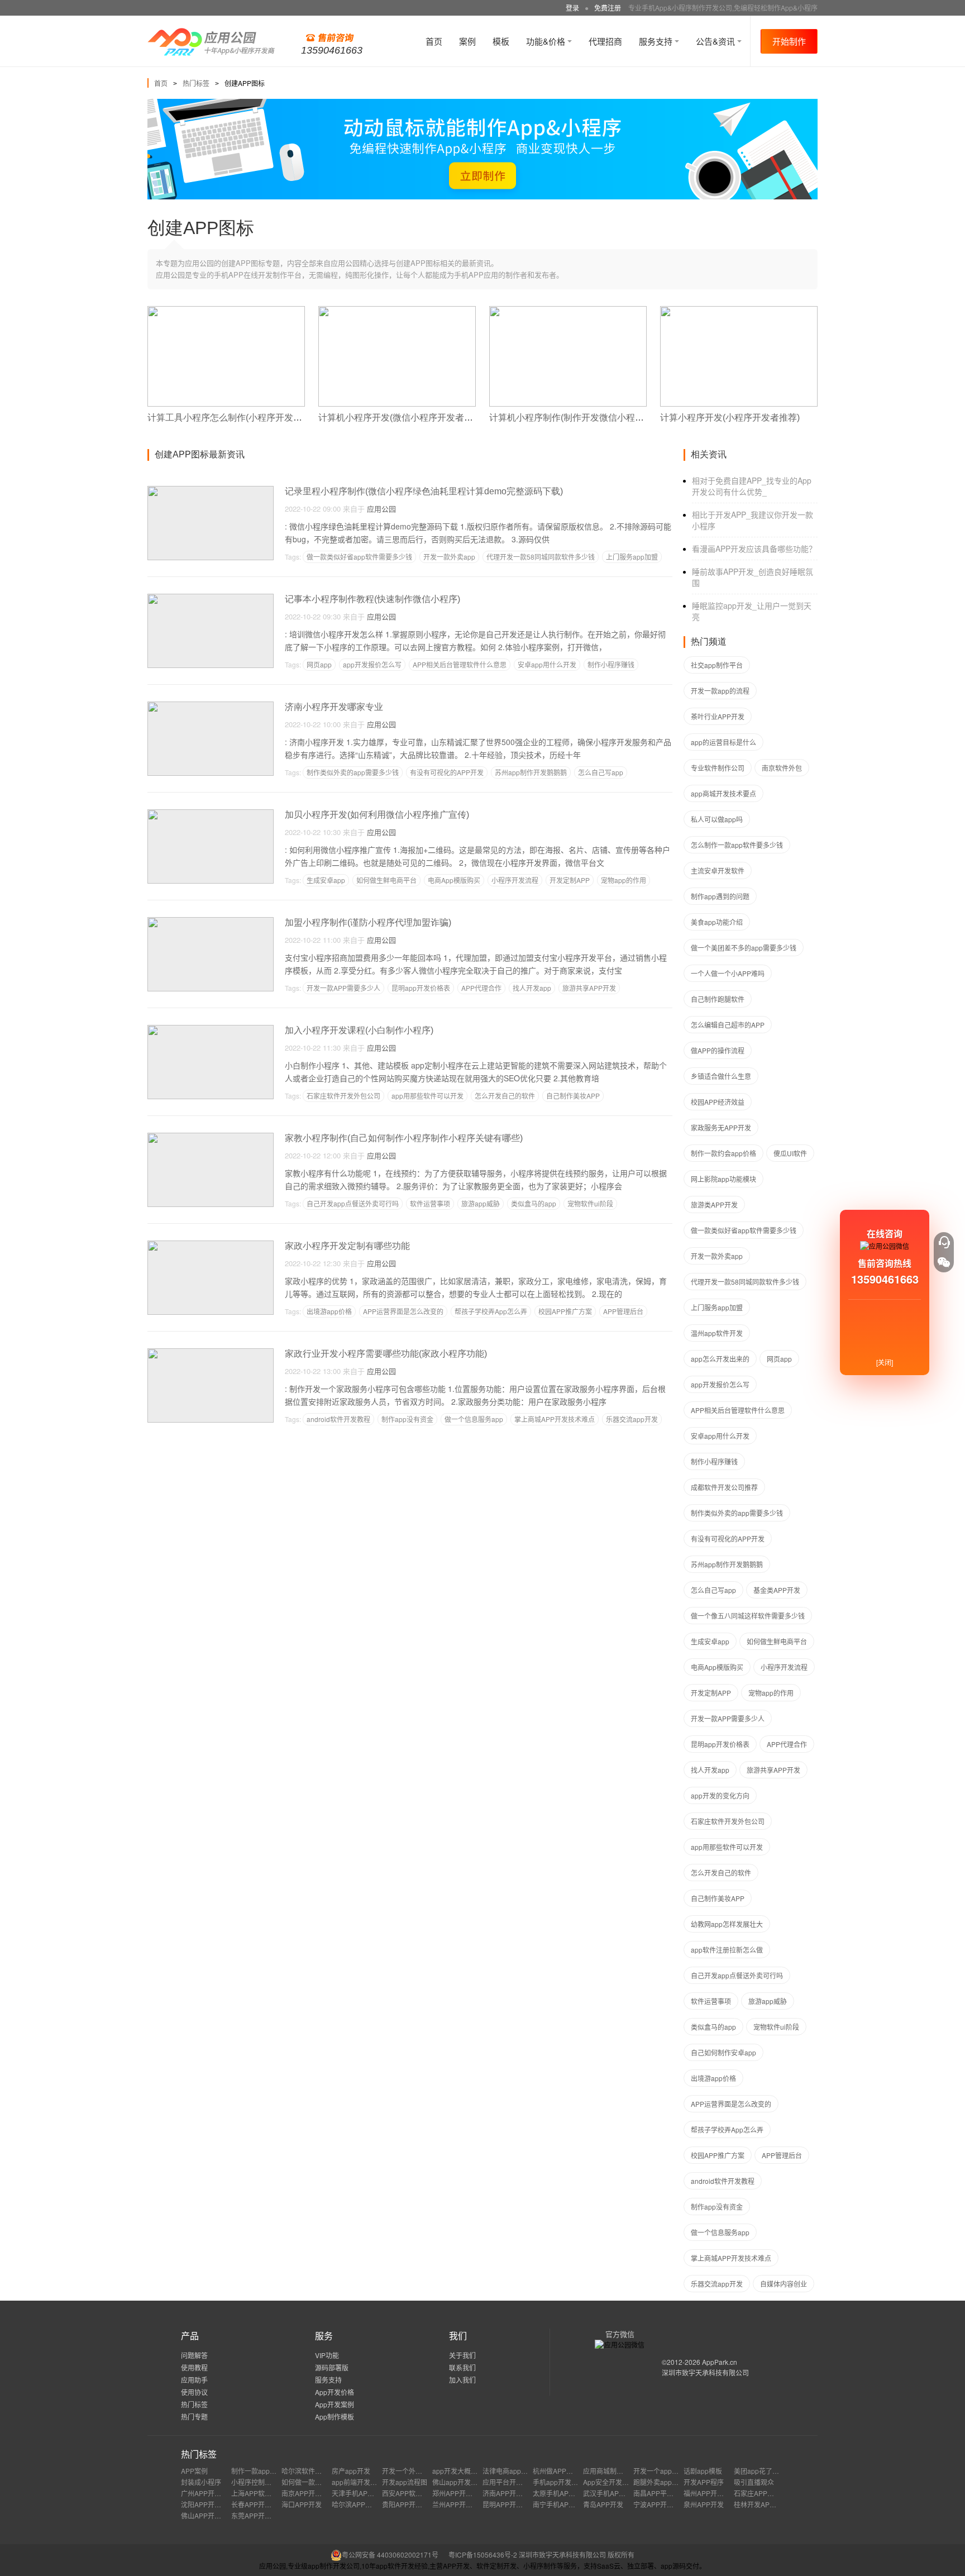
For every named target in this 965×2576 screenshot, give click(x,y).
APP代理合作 (481, 988)
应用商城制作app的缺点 (619, 2471)
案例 (467, 41)
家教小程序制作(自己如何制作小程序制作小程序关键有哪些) (404, 1138)
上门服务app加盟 (632, 557)
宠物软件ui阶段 (590, 1203)
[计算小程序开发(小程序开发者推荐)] (739, 311)
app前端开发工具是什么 (368, 2482)
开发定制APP (570, 880)
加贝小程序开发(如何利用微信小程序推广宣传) (377, 815)
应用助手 (194, 2380)
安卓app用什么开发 (547, 664)
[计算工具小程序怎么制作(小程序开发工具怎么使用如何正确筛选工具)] (226, 311)
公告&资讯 (716, 41)
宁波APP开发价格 (660, 2504)
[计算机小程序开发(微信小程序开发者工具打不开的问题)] (397, 311)
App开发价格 (335, 2392)
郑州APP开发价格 (459, 2493)
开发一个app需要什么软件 (673, 2471)
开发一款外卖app (449, 557)
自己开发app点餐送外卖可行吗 (353, 1203)
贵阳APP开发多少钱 (412, 2504)
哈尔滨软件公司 (305, 2471)
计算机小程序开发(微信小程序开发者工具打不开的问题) (428, 418)
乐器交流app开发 (632, 1419)
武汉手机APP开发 (610, 2493)
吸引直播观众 (754, 2482)
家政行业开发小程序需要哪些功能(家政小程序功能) (386, 1354)
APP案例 (194, 2471)
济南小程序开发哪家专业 (334, 707)
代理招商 (605, 41)
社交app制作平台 (717, 665)
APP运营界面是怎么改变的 (403, 1311)
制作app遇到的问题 (720, 896)
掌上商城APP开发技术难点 (555, 1419)
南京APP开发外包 (308, 2493)
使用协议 (194, 2392)
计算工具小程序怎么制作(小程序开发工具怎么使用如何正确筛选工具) (284, 418)
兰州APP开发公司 (459, 2504)
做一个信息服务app (474, 1419)
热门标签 (196, 83)
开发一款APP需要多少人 (343, 988)
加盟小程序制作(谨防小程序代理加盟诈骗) (368, 922)
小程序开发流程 (515, 880)
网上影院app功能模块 (723, 1179)
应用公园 (381, 509)
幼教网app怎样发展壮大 (727, 1924)
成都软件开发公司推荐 (724, 1487)
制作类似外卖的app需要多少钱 (353, 772)
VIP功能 (327, 2355)
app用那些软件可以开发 (427, 1096)
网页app (319, 664)
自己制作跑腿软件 (718, 999)
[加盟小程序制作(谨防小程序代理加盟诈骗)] (211, 922)
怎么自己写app (601, 772)
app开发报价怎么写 (372, 664)
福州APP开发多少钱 (714, 2493)
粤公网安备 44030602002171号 (390, 2554)
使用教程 (194, 2367)
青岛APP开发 (603, 2504)
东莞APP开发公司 (258, 2515)
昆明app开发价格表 (421, 988)
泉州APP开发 (704, 2504)
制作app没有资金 (407, 1419)
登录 (572, 8)
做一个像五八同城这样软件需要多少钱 (748, 1616)
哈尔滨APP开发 (355, 2504)
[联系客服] (944, 1242)
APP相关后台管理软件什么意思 (460, 664)
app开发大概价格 (458, 2471)
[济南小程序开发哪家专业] (211, 706)
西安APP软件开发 (409, 2493)
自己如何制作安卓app (723, 2052)
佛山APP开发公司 (208, 2515)
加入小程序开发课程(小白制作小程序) (359, 1030)
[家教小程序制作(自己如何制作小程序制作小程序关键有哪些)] (211, 1137)
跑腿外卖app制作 (659, 2482)
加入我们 (462, 2380)
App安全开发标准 (609, 2482)
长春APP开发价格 (258, 2504)
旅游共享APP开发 (589, 988)
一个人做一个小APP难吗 (728, 973)
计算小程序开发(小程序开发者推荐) (730, 418)
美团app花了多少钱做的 (770, 2471)
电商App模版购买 (454, 880)
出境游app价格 (329, 1311)
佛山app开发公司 (458, 2482)
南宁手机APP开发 (560, 2504)
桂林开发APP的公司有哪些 (774, 2504)
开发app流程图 (405, 2482)
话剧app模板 (703, 2471)
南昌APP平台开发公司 (667, 2493)
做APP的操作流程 (718, 1050)
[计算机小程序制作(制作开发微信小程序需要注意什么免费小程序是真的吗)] (568, 311)
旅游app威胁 (481, 1203)
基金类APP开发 (777, 1590)
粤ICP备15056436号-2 (483, 2554)
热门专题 (194, 2417)
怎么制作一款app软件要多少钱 (737, 845)
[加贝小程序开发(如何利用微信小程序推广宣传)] (211, 814)
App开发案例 (335, 2404)
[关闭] (885, 1362)
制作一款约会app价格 (723, 1153)
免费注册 (608, 8)
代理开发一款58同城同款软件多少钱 (541, 557)
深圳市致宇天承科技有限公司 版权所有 (577, 2554)
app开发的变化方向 (720, 1795)
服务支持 (657, 41)
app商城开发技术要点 (723, 793)
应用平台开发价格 (509, 2482)
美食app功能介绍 (717, 922)
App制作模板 (335, 2417)
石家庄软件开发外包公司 (343, 1096)
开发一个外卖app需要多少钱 (425, 2471)
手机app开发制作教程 (565, 2482)
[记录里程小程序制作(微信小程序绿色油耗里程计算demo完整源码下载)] (211, 491)
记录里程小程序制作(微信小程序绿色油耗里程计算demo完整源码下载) (424, 491)
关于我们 (462, 2355)
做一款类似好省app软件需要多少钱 (359, 557)
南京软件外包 (782, 768)
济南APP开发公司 (509, 2493)
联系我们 (462, 2367)
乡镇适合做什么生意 (721, 1076)
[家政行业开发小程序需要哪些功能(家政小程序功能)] (211, 1353)
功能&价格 (547, 41)
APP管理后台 (623, 1311)
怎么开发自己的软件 (505, 1096)
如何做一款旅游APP (312, 2482)
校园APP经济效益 (718, 1102)
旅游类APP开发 (714, 1204)
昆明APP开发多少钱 (513, 2504)
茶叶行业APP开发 (718, 716)
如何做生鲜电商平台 (386, 880)
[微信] (944, 1262)
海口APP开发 (302, 2504)
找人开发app (532, 988)
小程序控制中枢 (255, 2482)
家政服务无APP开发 (721, 1127)
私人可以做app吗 (717, 819)
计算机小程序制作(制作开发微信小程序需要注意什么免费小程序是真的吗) (635, 418)
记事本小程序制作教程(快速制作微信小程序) (372, 599)
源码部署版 (332, 2367)
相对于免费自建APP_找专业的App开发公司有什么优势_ (752, 486)
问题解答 (194, 2355)
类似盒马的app (534, 1203)
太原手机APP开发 (560, 2493)
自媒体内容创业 (784, 2284)
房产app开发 (351, 2471)
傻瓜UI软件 (790, 1153)
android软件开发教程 (338, 1419)
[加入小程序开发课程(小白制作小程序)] (211, 1030)
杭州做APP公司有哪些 (566, 2471)
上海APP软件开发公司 (265, 2493)
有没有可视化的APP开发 (447, 772)
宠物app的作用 (624, 880)
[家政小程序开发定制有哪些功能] (211, 1245)
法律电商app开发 (508, 2471)
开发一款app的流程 (720, 691)
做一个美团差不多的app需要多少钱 (744, 948)
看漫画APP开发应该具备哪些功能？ (754, 548)
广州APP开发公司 (208, 2493)
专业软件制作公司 (718, 768)
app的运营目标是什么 (723, 742)
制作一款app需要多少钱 (267, 2471)
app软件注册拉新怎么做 (727, 1950)
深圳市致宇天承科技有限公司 (705, 2372)
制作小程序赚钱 (611, 664)
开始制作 (789, 41)
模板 (501, 41)
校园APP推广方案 (565, 1311)
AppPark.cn (720, 2362)
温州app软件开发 (717, 1333)
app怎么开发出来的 (720, 1359)
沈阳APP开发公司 (208, 2504)
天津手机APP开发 (359, 2493)
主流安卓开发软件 (718, 870)
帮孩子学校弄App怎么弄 (491, 1311)
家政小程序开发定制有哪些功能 (347, 1246)
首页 (434, 41)
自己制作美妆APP (573, 1096)
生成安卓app (326, 880)
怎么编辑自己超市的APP (728, 1025)
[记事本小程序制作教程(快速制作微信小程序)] (211, 598)
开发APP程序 (704, 2482)
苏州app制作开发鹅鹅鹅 (531, 772)
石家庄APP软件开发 (764, 2493)
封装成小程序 (201, 2482)
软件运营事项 (430, 1203)
